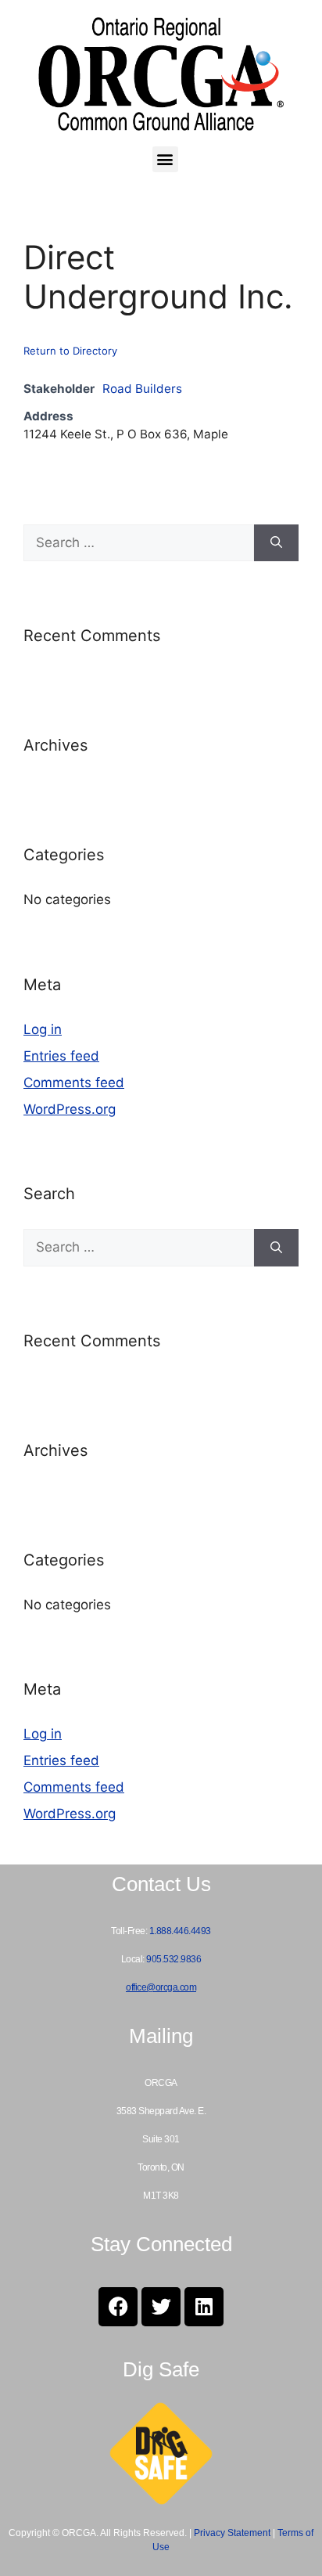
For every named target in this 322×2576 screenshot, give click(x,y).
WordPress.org (70, 1109)
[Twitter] (161, 2307)
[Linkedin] (204, 2307)
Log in (43, 1029)
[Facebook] (118, 2307)
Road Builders (142, 389)
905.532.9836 (174, 1959)
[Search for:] (139, 543)
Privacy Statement (232, 2533)
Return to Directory (70, 351)
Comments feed (74, 1083)
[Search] (276, 543)
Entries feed (61, 1056)
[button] (165, 159)
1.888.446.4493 (180, 1931)
